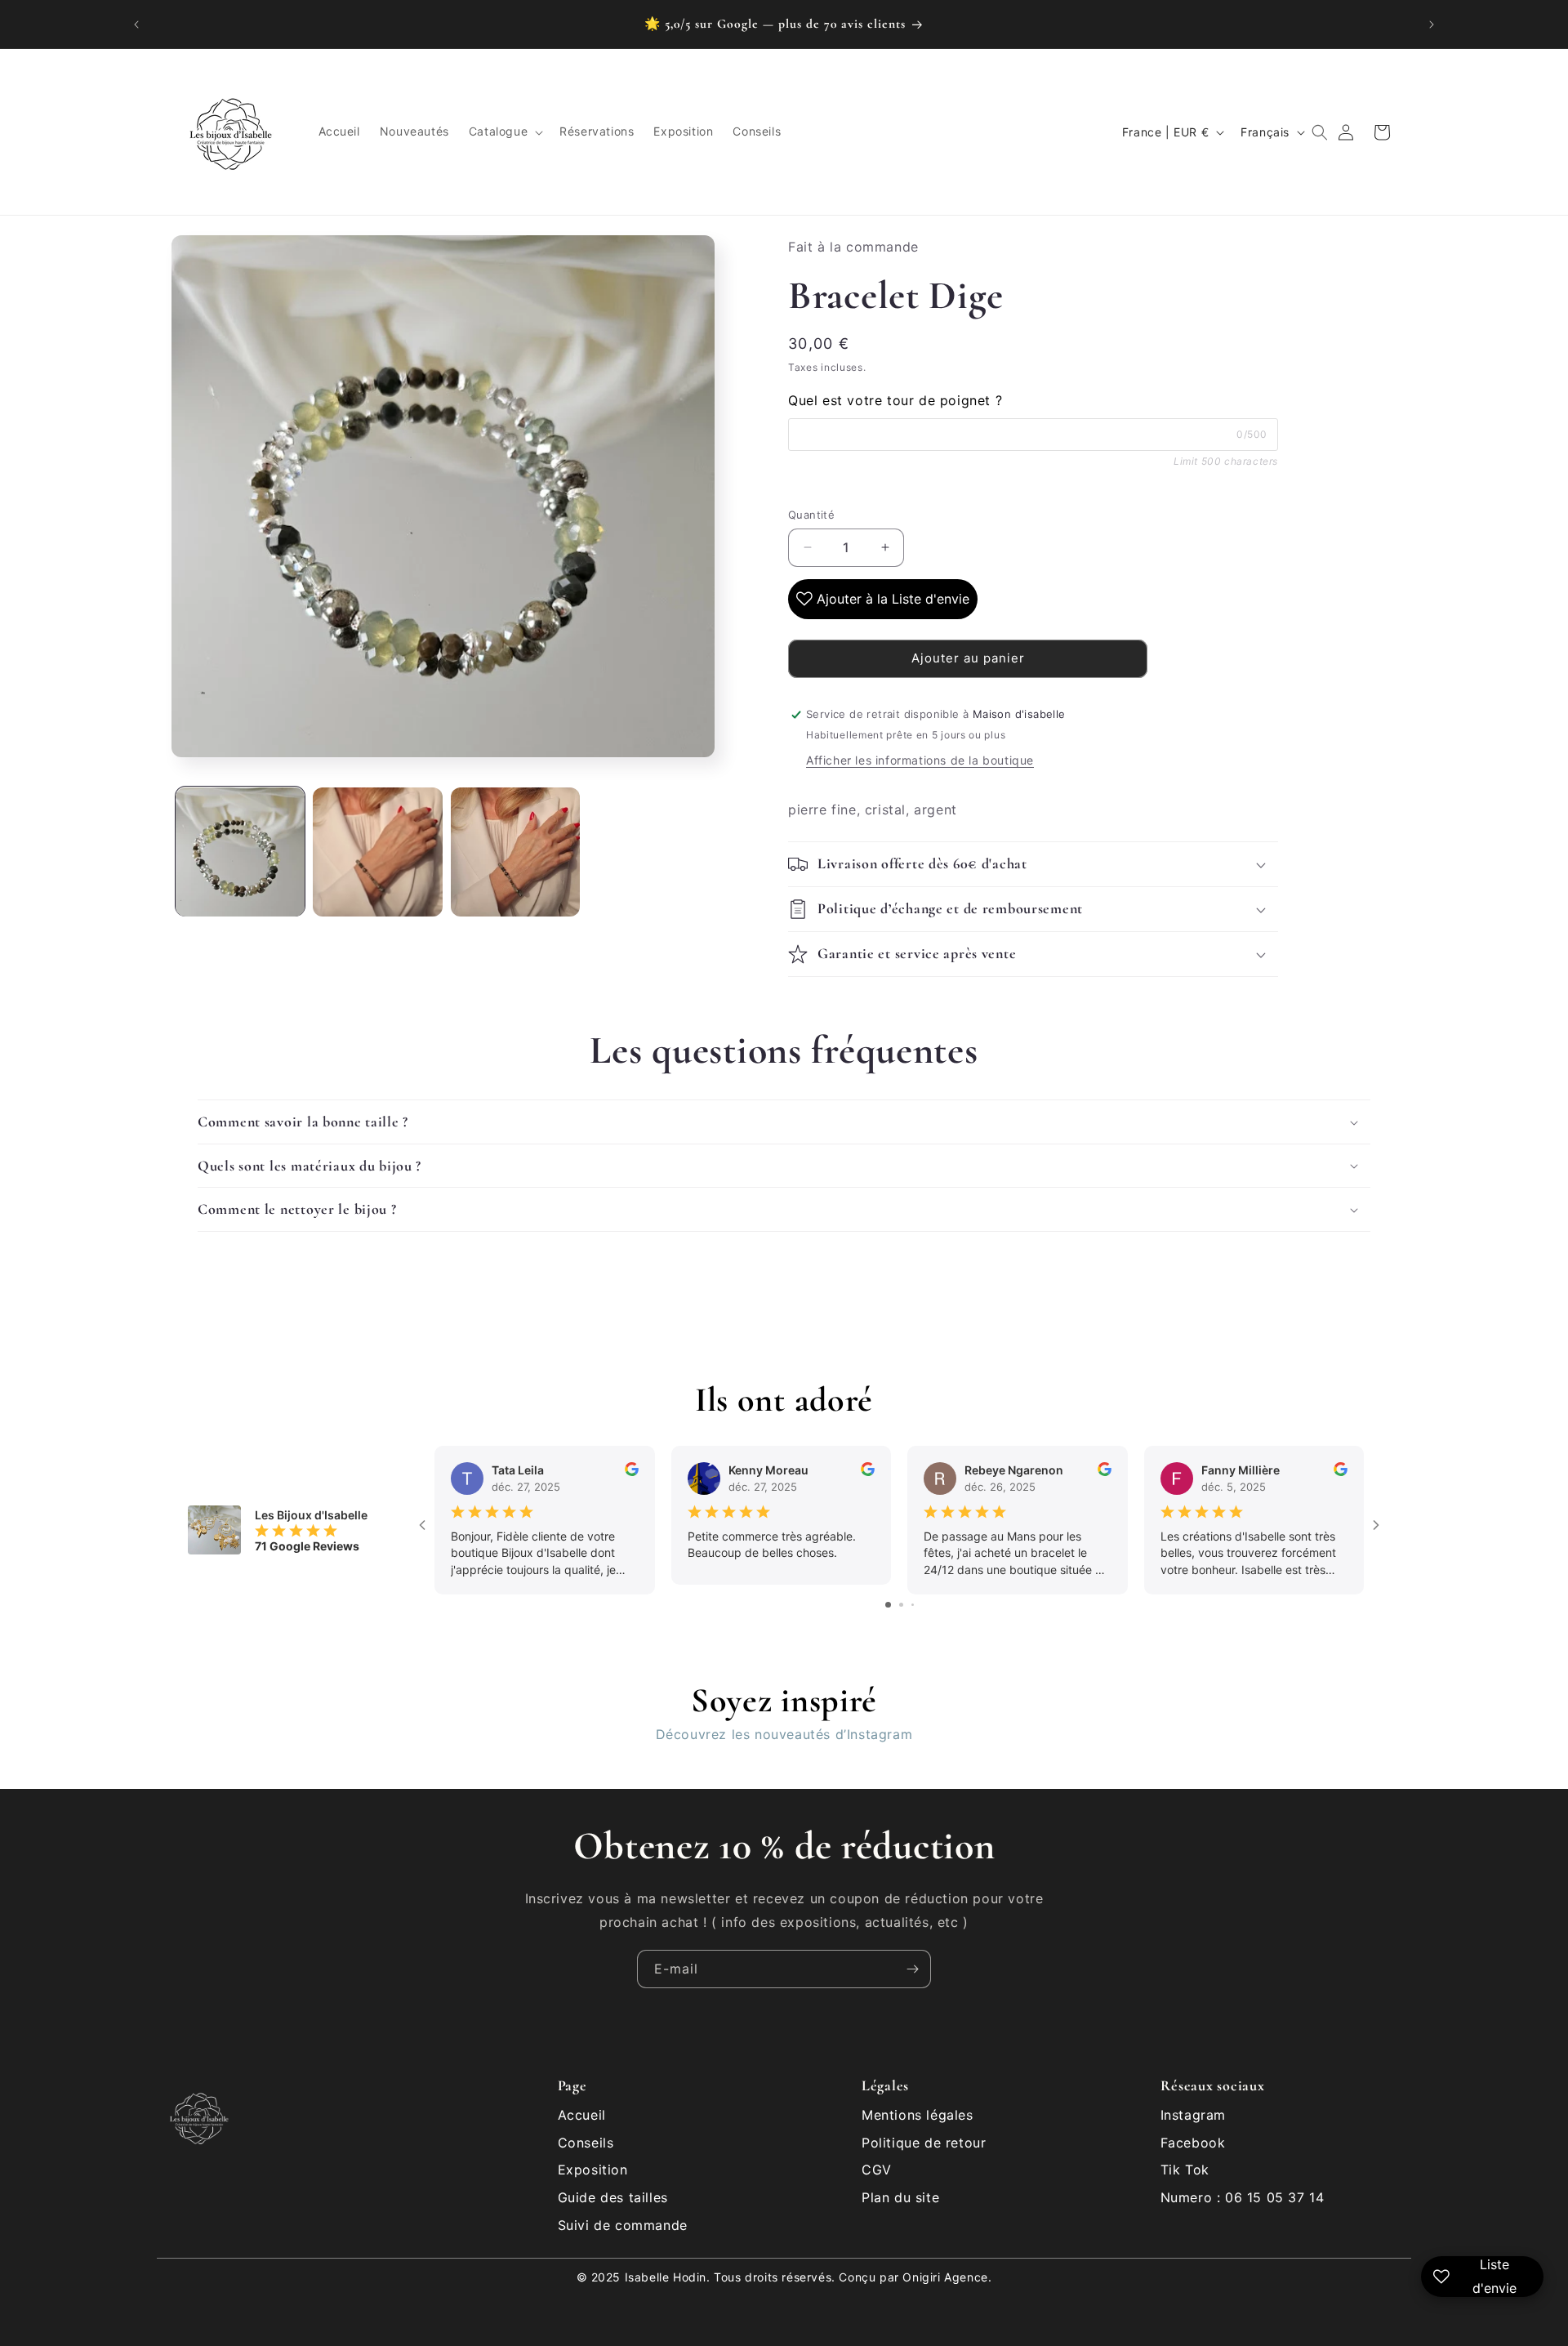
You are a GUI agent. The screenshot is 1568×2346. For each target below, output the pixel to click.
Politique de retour (924, 2143)
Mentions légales (918, 2115)
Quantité (811, 515)
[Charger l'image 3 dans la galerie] (515, 852)
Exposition (593, 2170)
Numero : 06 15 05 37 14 (1243, 2197)
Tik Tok (1185, 2170)
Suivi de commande (623, 2225)
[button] (504, 132)
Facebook (1193, 2143)
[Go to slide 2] (901, 1605)
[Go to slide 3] (913, 1605)
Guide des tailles (613, 2197)
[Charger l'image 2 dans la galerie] (377, 852)
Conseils (586, 2143)
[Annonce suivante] (1432, 25)
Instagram (1193, 2115)
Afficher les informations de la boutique (920, 760)
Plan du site (900, 2197)
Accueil (582, 2115)
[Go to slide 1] (888, 1605)
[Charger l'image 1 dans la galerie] (240, 852)
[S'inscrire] (912, 1969)
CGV (877, 2170)
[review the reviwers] (632, 1472)
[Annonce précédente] (136, 25)
